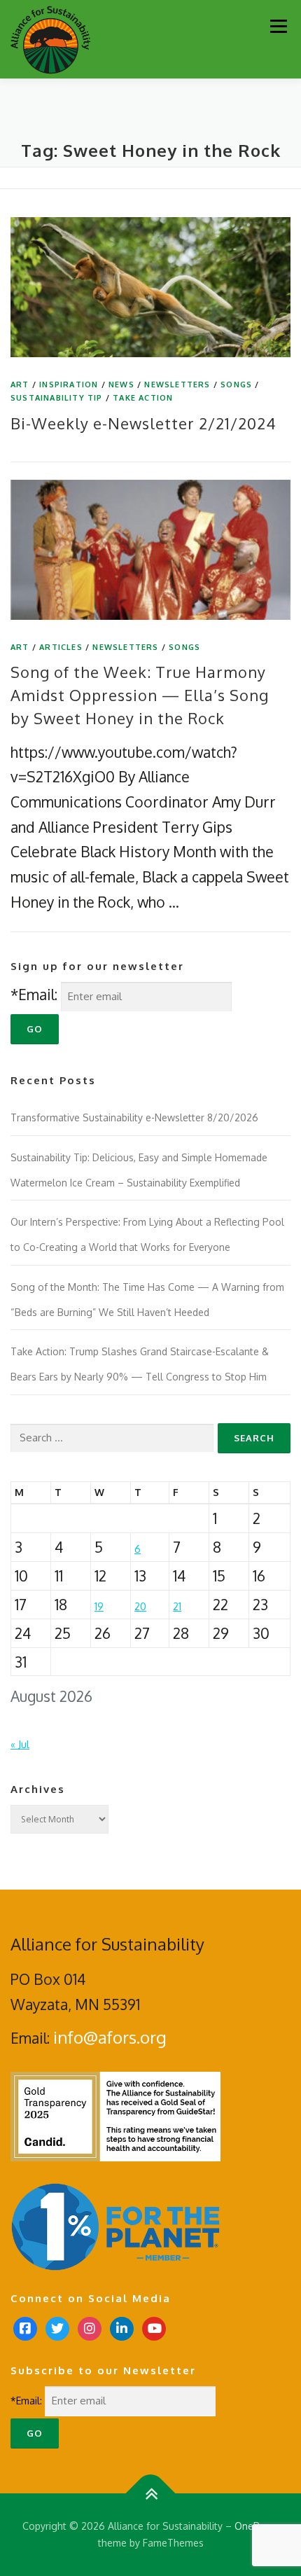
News (121, 385)
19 (99, 1606)
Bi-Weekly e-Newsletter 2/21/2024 (143, 423)
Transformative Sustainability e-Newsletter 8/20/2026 (134, 1117)
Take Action (143, 398)
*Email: (34, 994)
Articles (61, 647)
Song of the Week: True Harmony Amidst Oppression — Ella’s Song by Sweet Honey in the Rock (140, 695)
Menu (278, 26)
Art (20, 385)
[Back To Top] (151, 2494)
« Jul (20, 1744)
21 (177, 1606)
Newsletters (177, 385)
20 (140, 1606)
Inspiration (69, 385)
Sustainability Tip (57, 398)
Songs (236, 385)
